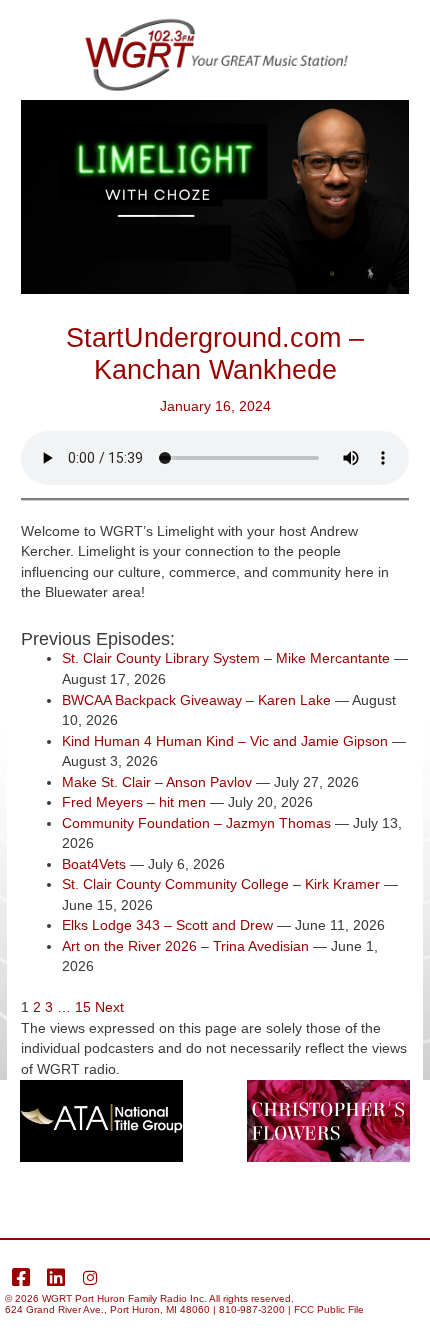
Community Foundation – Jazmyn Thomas (196, 823)
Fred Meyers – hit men (134, 802)
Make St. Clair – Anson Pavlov (157, 782)
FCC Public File (329, 1309)
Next (109, 1007)
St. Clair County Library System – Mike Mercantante (226, 658)
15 (83, 1007)
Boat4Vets (94, 864)
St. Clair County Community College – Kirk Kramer (221, 884)
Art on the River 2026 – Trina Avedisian (185, 946)
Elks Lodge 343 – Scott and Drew (167, 925)
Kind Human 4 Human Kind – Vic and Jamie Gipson (225, 741)
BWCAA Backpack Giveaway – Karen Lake (196, 700)
